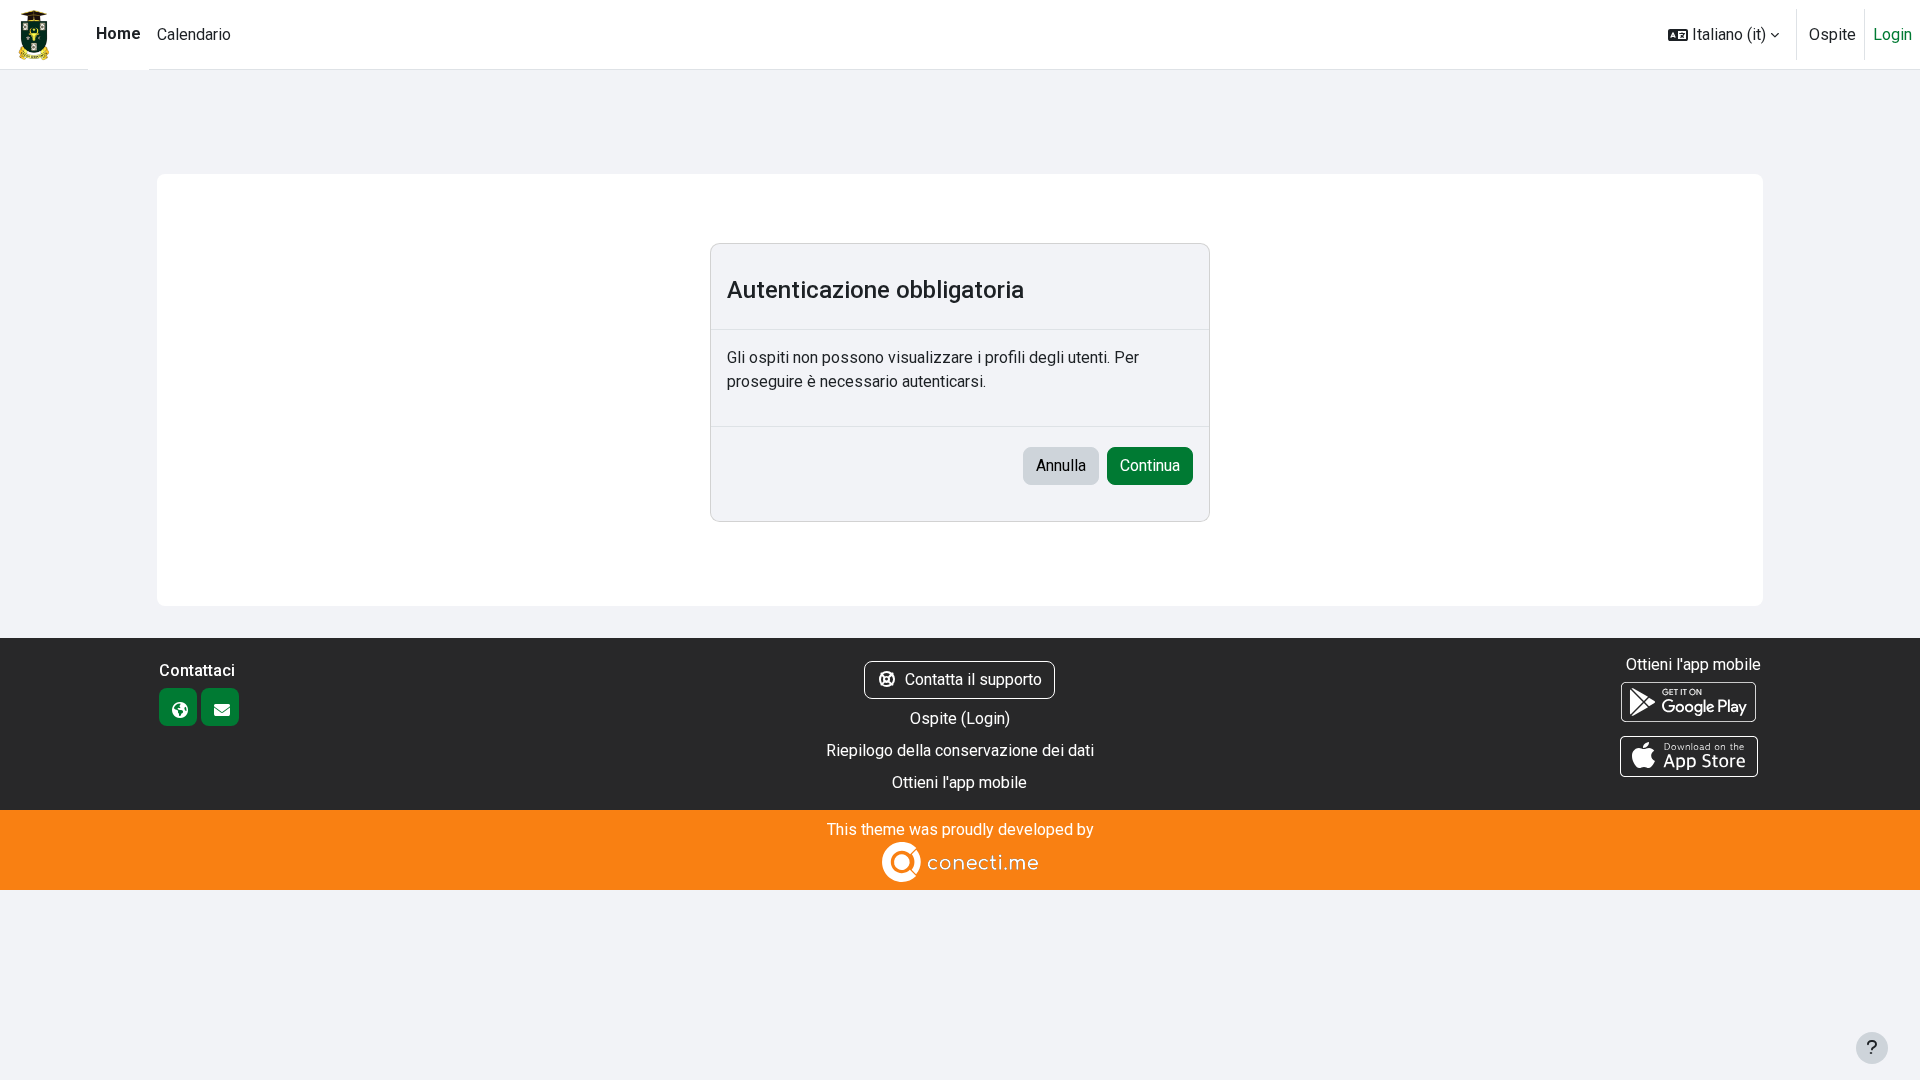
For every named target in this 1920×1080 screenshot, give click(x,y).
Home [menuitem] (118, 33)
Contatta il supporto (973, 679)
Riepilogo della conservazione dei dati (960, 750)
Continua (1150, 465)
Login (1892, 34)
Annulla (1061, 465)
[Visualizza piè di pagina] (1872, 1048)
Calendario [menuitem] (194, 34)
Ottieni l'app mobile (959, 782)
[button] (1723, 34)
